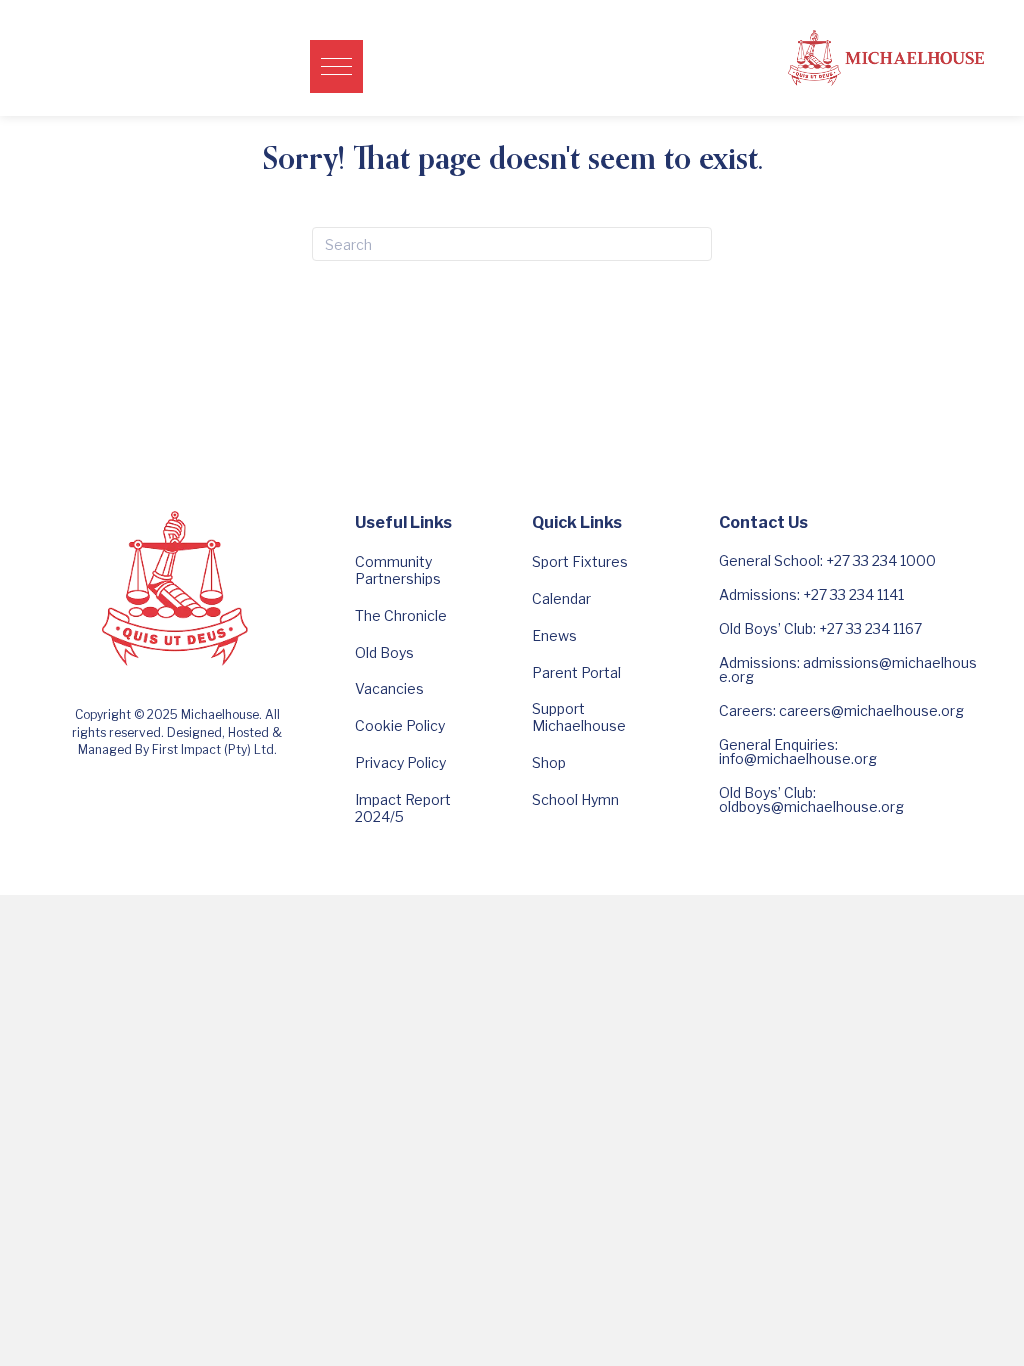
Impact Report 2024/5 (403, 808)
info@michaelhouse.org (798, 758)
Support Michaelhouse (579, 717)
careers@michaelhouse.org (871, 710)
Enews (554, 635)
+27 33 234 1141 (853, 594)
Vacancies (389, 688)
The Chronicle (401, 615)
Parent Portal (576, 672)
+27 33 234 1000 (881, 560)
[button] (336, 66)
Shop (549, 762)
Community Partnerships (398, 570)
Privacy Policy (400, 762)
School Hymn (575, 799)
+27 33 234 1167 (870, 628)
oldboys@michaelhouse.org (811, 806)
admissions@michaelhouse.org (848, 669)
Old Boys (384, 652)
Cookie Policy (400, 725)
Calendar (561, 598)
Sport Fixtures (580, 561)
